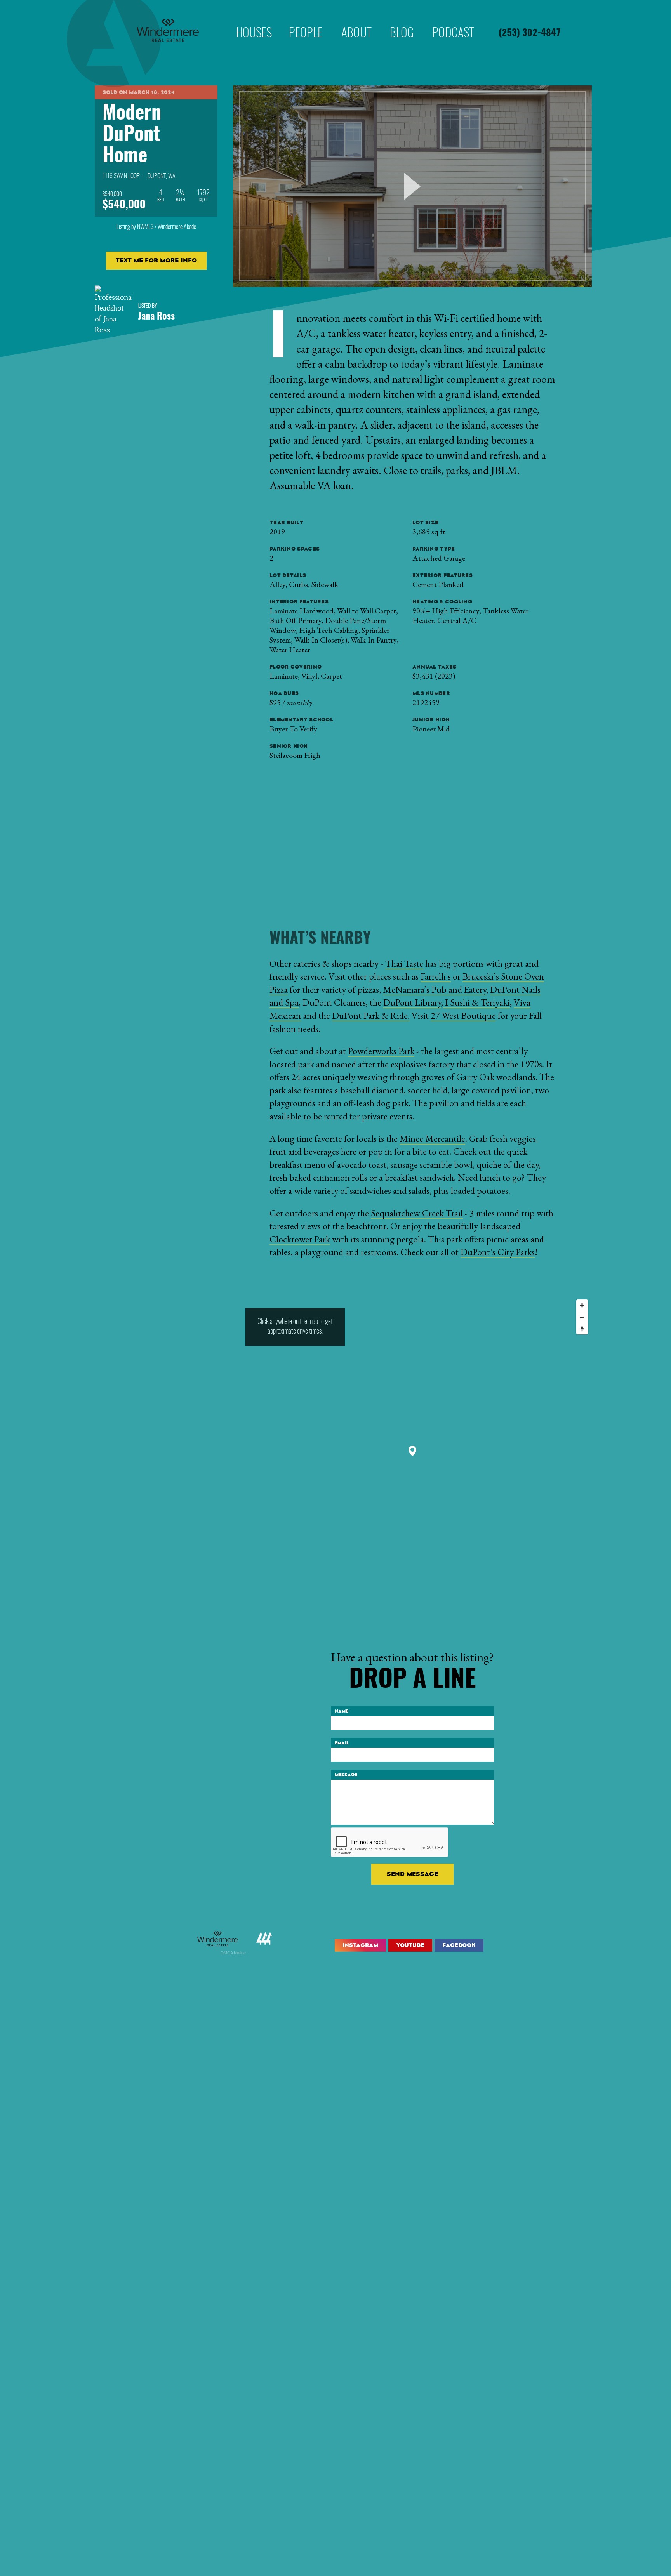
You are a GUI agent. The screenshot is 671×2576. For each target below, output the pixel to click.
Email (342, 1743)
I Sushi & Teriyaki (476, 1002)
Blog (402, 21)
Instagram (360, 1945)
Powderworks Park (381, 1051)
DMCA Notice (233, 1953)
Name (342, 1711)
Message (346, 1775)
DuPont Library (412, 1002)
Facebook (459, 1945)
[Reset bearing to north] (582, 1329)
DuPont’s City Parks (498, 1252)
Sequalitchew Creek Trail (417, 1213)
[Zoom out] (582, 1317)
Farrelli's (436, 976)
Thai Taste (404, 963)
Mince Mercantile (432, 1139)
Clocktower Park (300, 1239)
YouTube (410, 1945)
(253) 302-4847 (530, 33)
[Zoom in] (582, 1305)
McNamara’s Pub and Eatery (435, 989)
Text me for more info (156, 260)
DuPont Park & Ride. (371, 1015)
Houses (254, 21)
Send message (412, 1874)
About (356, 21)
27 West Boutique (463, 1015)
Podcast (453, 21)
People (306, 21)
